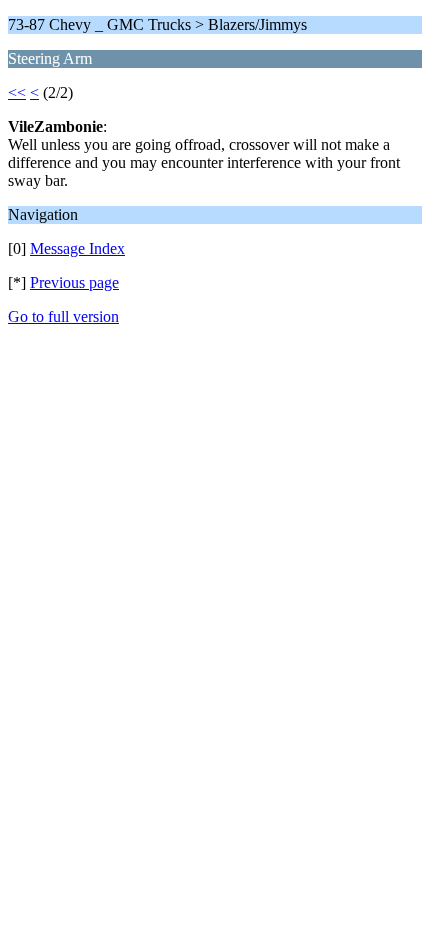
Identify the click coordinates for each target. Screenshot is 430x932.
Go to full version (63, 316)
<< (17, 92)
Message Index (77, 248)
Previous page (74, 282)
